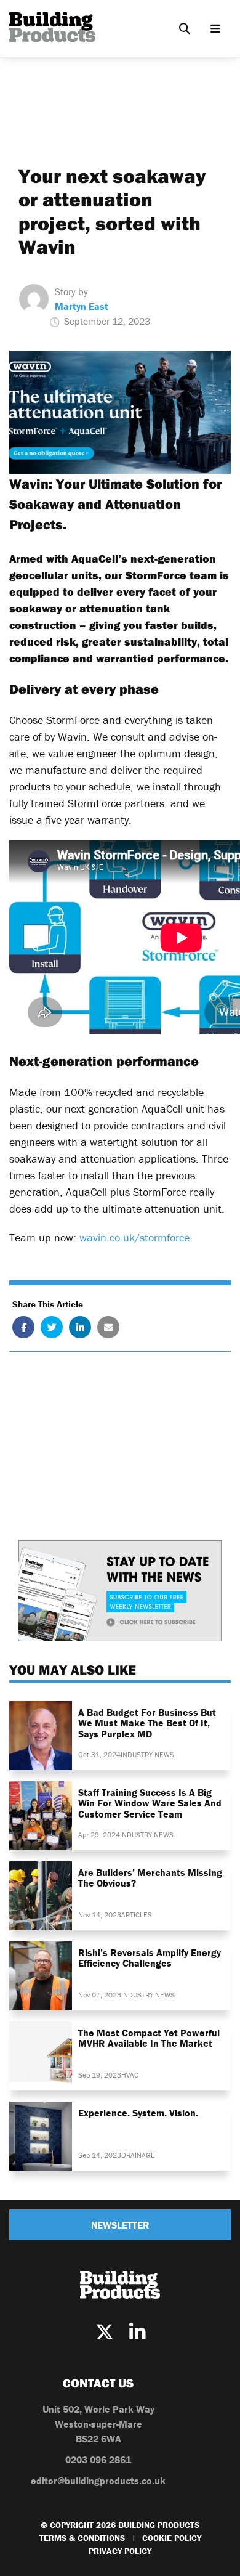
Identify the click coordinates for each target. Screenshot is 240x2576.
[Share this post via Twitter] (52, 1327)
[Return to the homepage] (52, 27)
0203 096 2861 (98, 2460)
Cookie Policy (172, 2538)
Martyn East (82, 306)
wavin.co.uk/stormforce (134, 1237)
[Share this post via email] (108, 1327)
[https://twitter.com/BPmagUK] (105, 2332)
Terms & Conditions (82, 2538)
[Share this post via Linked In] (80, 1327)
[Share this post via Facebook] (23, 1327)
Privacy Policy (120, 2551)
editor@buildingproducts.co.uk (98, 2481)
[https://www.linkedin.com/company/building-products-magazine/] (137, 2332)
